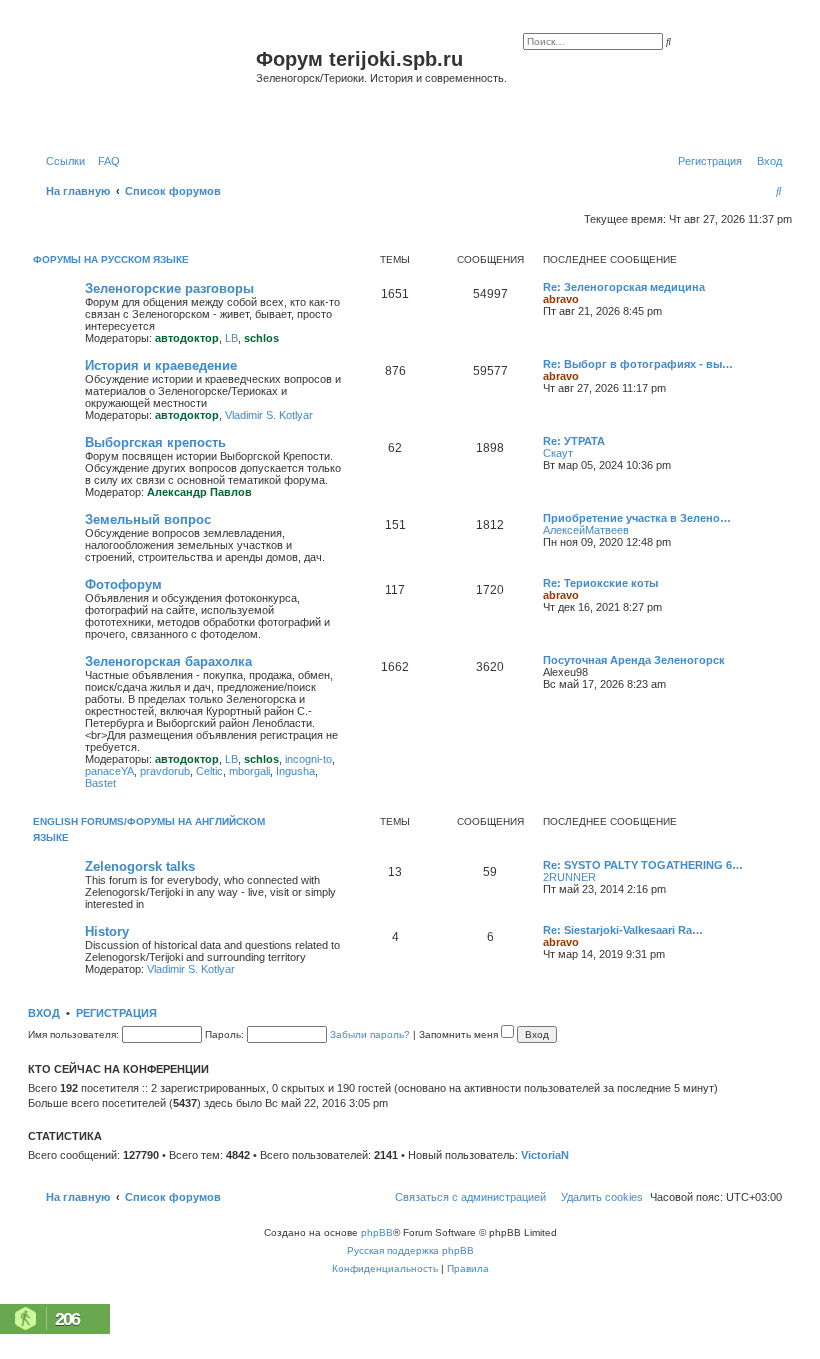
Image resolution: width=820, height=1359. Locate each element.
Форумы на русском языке (111, 259)
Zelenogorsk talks (140, 866)
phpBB (377, 1232)
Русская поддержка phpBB (410, 1250)
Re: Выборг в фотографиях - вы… (638, 364)
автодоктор (187, 338)
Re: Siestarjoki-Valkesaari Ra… (623, 930)
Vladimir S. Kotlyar (269, 415)
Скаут (558, 453)
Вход (44, 1013)
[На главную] (144, 83)
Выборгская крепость (155, 442)
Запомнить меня (460, 1034)
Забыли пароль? (370, 1034)
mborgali (249, 771)
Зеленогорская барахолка (168, 661)
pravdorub (165, 771)
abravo (561, 299)
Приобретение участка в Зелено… (637, 518)
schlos (261, 338)
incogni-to (308, 759)
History (107, 931)
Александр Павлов (199, 492)
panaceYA (109, 771)
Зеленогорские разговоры (169, 288)
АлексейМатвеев (586, 530)
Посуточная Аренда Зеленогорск (634, 660)
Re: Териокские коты (600, 583)
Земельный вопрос (148, 519)
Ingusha (295, 771)
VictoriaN (545, 1155)
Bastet (100, 783)
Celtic (209, 771)
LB (231, 338)
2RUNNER (569, 877)
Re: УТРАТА (574, 441)
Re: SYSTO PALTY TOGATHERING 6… (643, 865)
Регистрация (116, 1013)
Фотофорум (123, 584)
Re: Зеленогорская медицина (624, 287)
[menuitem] (105, 161)
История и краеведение (161, 365)
